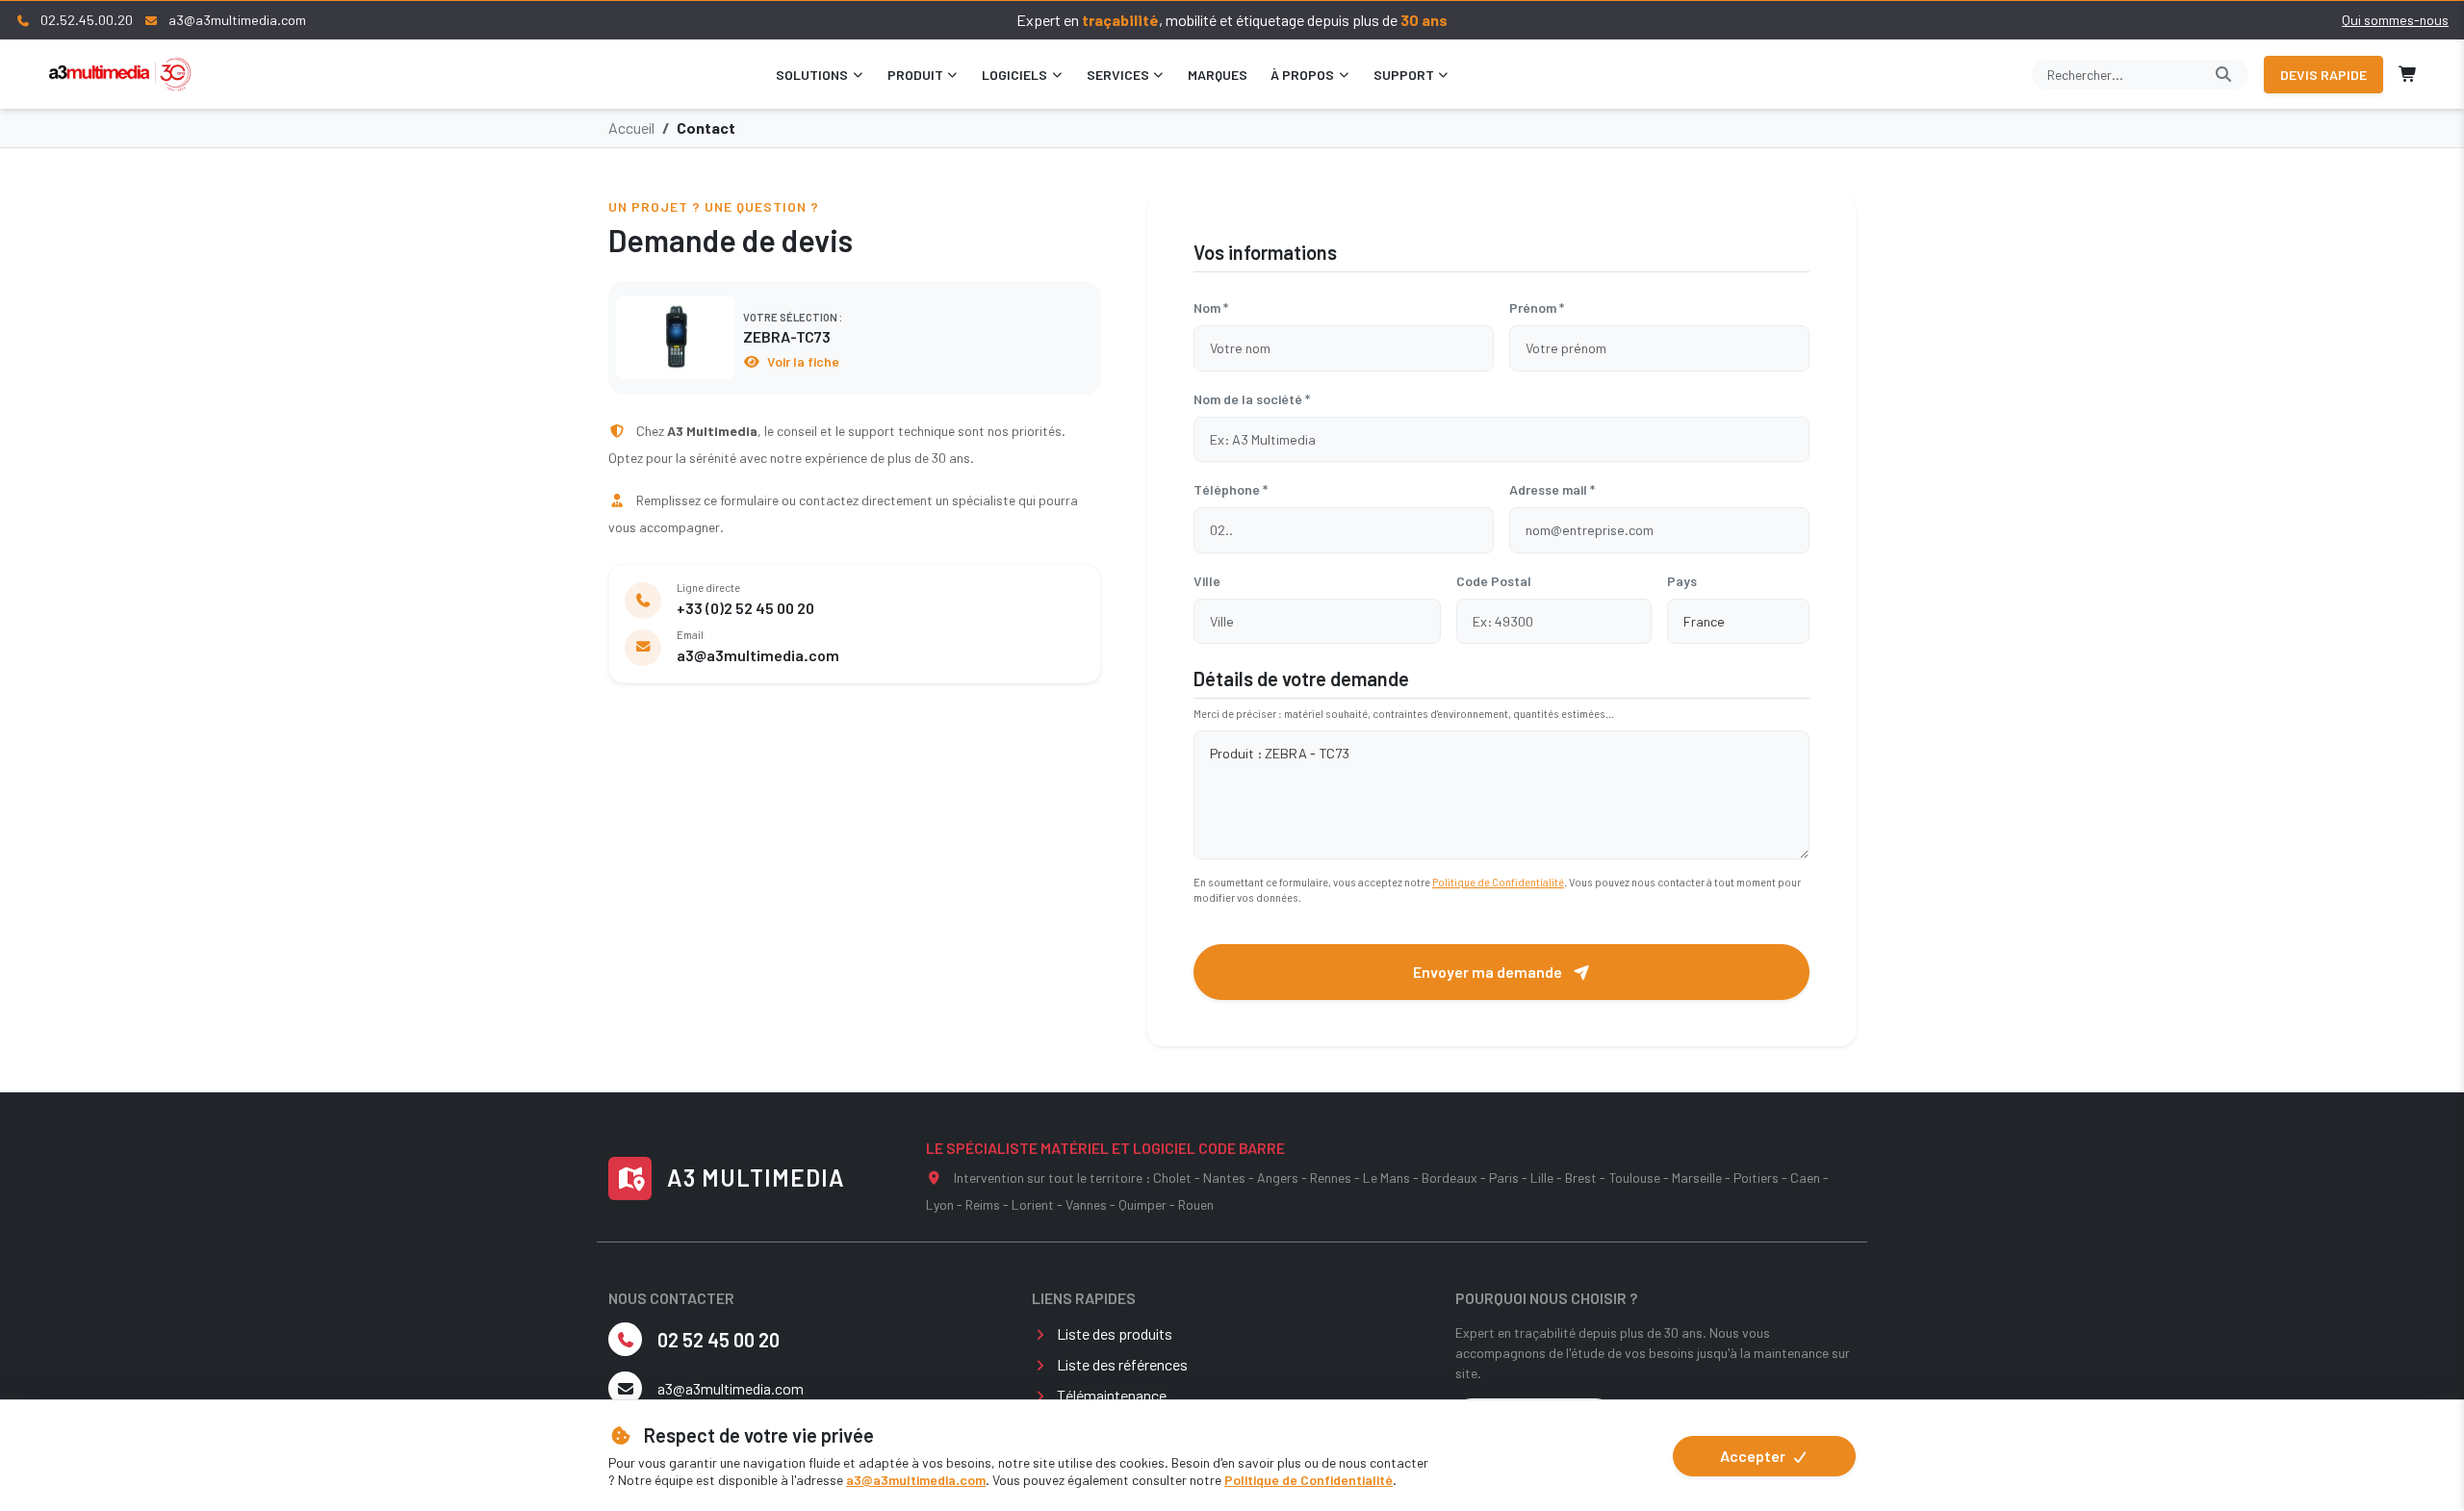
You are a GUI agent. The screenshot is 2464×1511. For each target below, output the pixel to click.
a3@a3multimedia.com (916, 1480)
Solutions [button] (812, 75)
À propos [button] (1302, 75)
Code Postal (1494, 581)
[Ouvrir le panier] (2408, 74)
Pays (1682, 581)
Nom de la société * (1252, 399)
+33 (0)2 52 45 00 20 (745, 608)
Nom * (1211, 307)
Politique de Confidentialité (1309, 1480)
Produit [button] (915, 75)
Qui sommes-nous (2395, 20)
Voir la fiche (802, 361)
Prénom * (1537, 307)
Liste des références (1122, 1364)
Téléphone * (1231, 489)
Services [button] (1118, 75)
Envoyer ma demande (1489, 972)
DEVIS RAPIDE (2323, 75)
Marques (1218, 75)
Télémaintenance (1112, 1395)
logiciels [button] (1014, 75)
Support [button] (1404, 75)
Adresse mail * (1552, 489)
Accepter (1754, 1456)
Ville (1207, 581)
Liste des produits (1115, 1333)
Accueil (631, 128)
